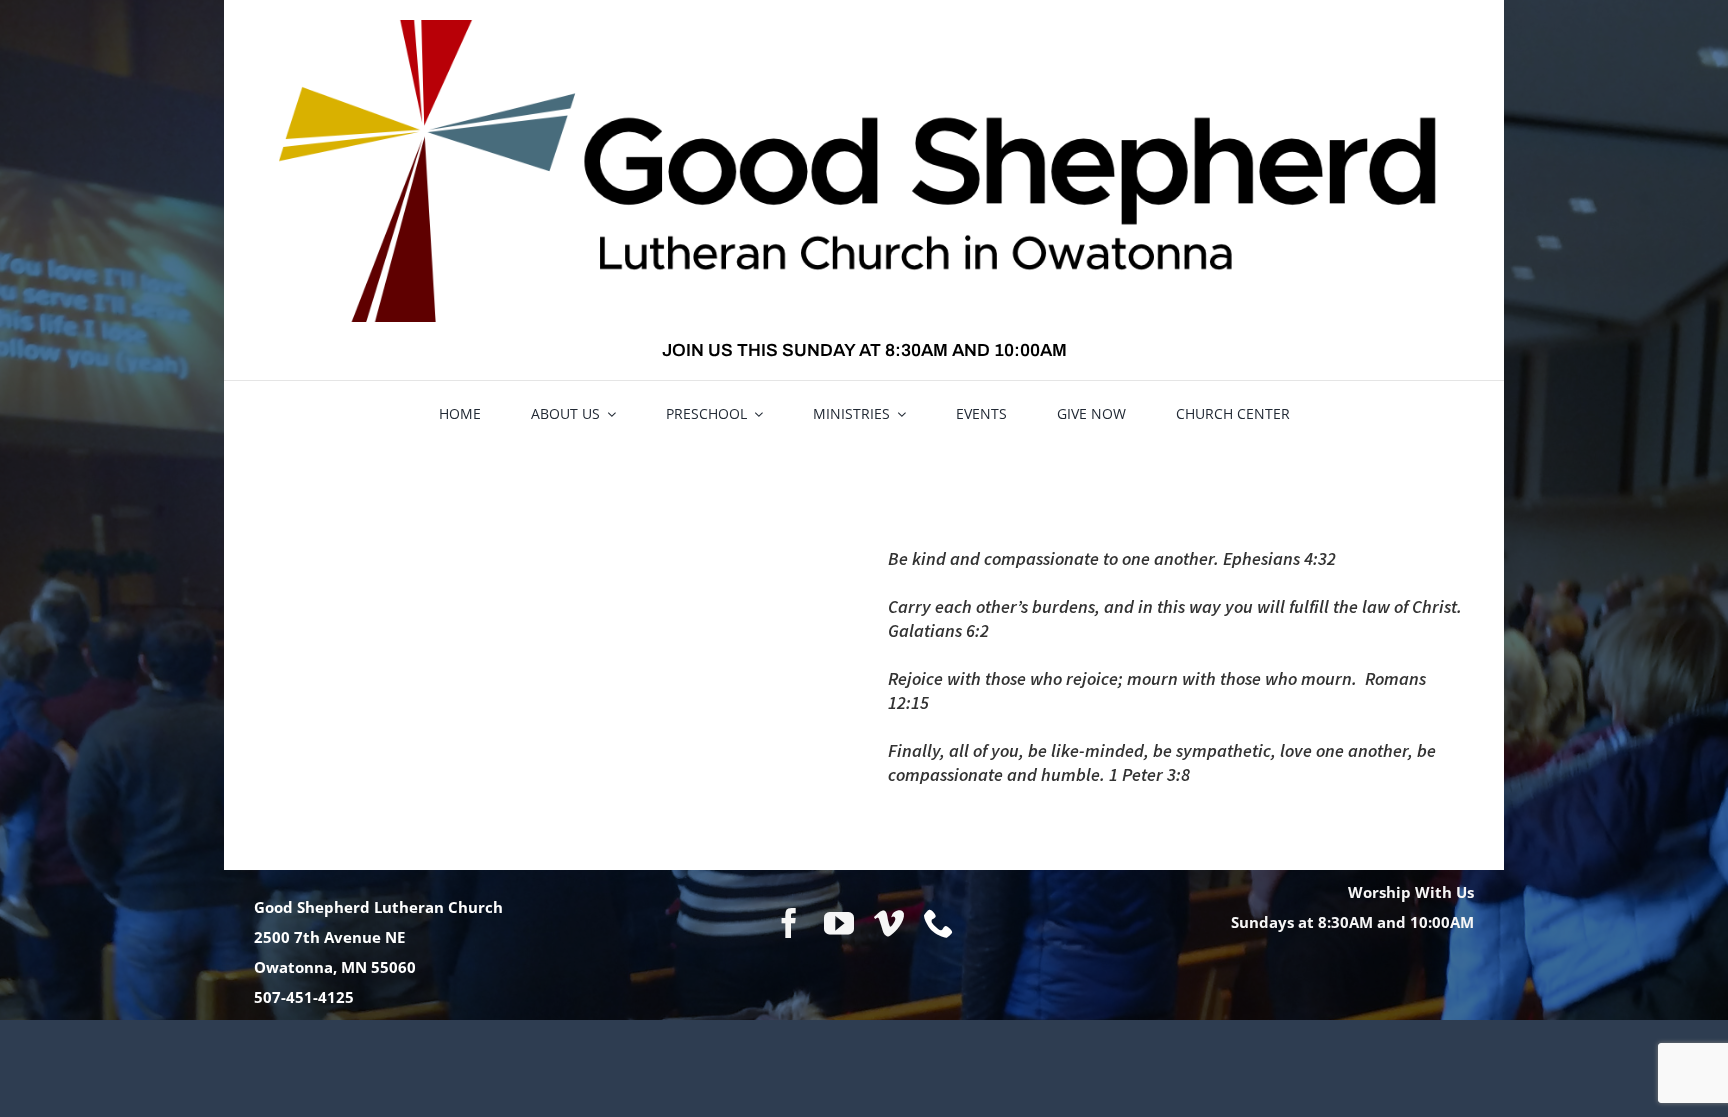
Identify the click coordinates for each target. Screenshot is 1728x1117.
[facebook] (789, 923)
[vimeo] (889, 923)
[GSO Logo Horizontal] (864, 27)
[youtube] (839, 923)
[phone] (939, 923)
